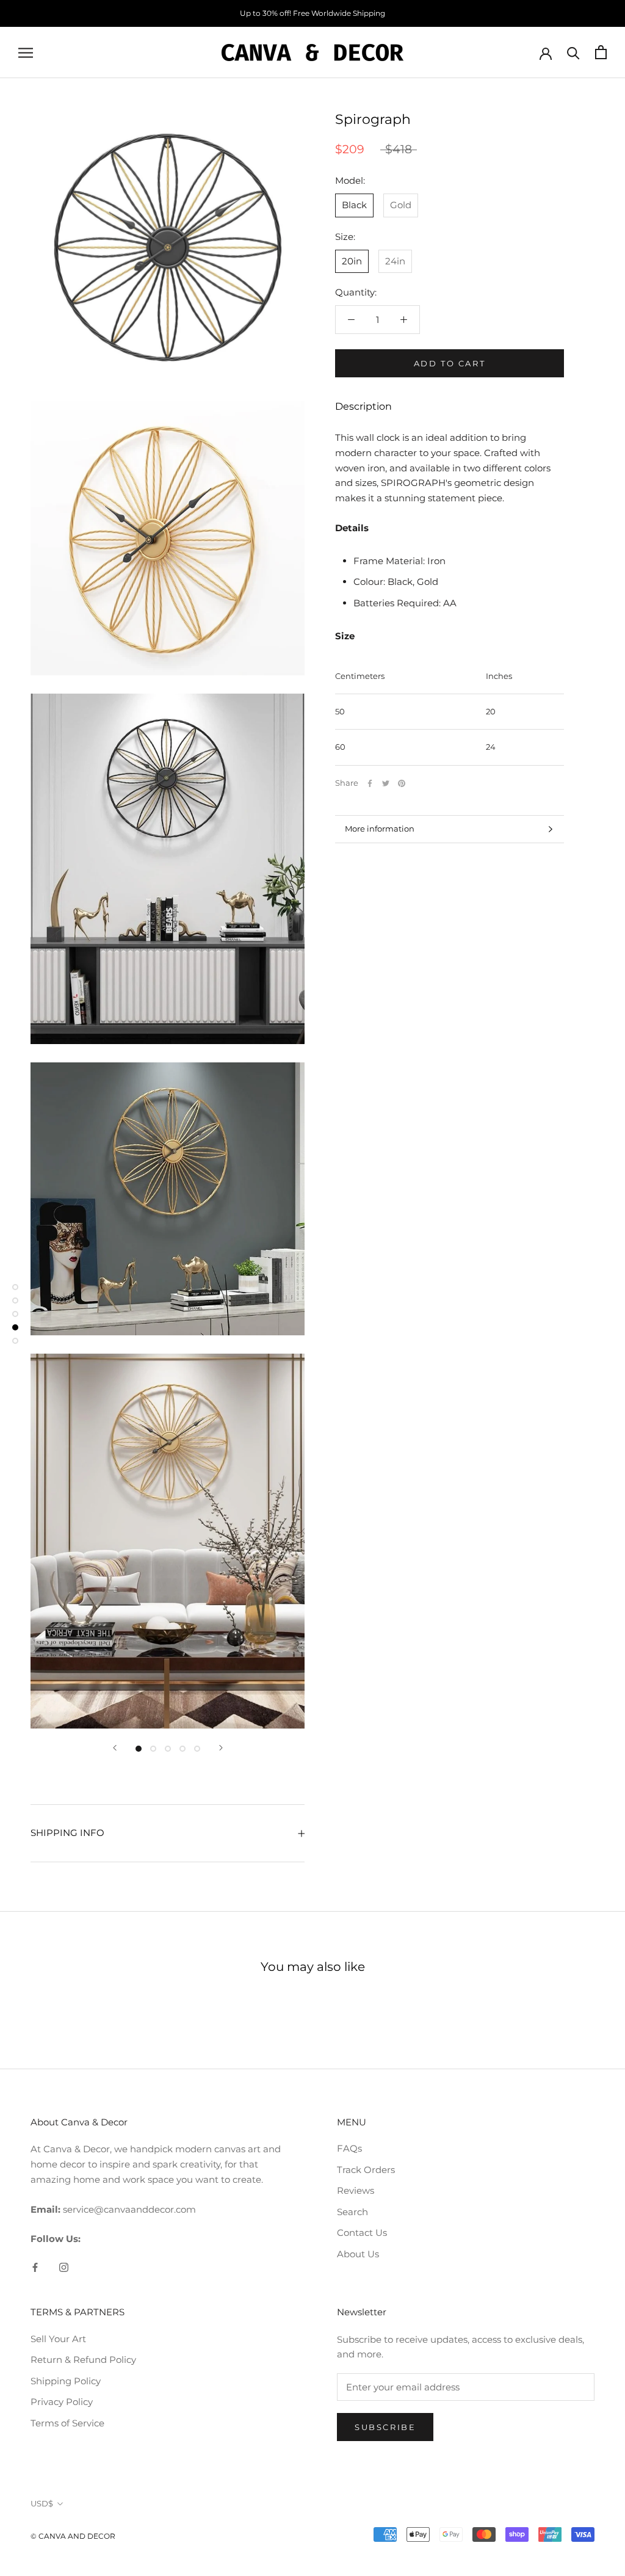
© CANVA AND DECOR (73, 2536)
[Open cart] (601, 52)
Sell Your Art (58, 2339)
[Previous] (115, 1748)
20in (352, 261)
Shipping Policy (66, 2381)
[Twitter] (386, 783)
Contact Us (362, 2233)
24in (395, 261)
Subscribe (385, 2427)
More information (380, 829)
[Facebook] (370, 783)
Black (354, 205)
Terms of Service (67, 2423)
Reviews (356, 2190)
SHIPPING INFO (67, 1833)
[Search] (573, 52)
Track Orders (366, 2170)
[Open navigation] (26, 53)
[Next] (221, 1748)
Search (352, 2212)
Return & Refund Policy (83, 2360)
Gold (401, 205)
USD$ (42, 2503)
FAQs (349, 2148)
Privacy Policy (62, 2402)
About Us (358, 2254)
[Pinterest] (402, 783)
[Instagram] (64, 2267)
